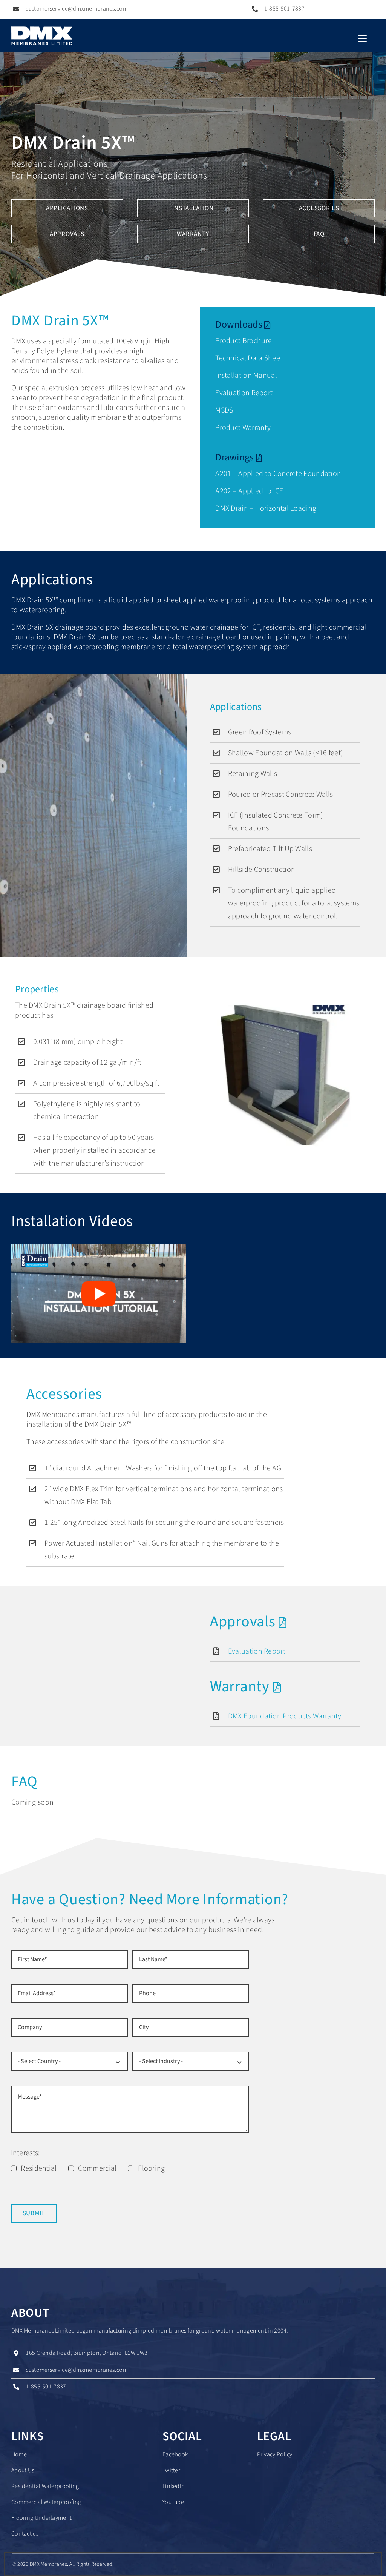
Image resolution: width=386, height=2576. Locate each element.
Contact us (25, 2534)
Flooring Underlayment (41, 2518)
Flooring (151, 2168)
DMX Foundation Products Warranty (285, 1716)
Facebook (175, 2454)
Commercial (97, 2168)
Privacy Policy (275, 2454)
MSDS (224, 410)
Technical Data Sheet (249, 358)
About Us (23, 2470)
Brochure (257, 341)
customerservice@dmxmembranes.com (77, 9)
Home (19, 2454)
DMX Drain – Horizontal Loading (266, 508)
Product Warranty (243, 428)
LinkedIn (174, 2486)
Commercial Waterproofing (46, 2502)
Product (229, 341)
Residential (39, 2168)
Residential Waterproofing (45, 2486)
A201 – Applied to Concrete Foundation (278, 474)
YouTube (173, 2502)
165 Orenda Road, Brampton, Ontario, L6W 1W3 (87, 2353)
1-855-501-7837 (284, 9)
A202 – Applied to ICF (249, 491)
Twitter (171, 2470)
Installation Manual (246, 376)
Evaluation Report (244, 393)
